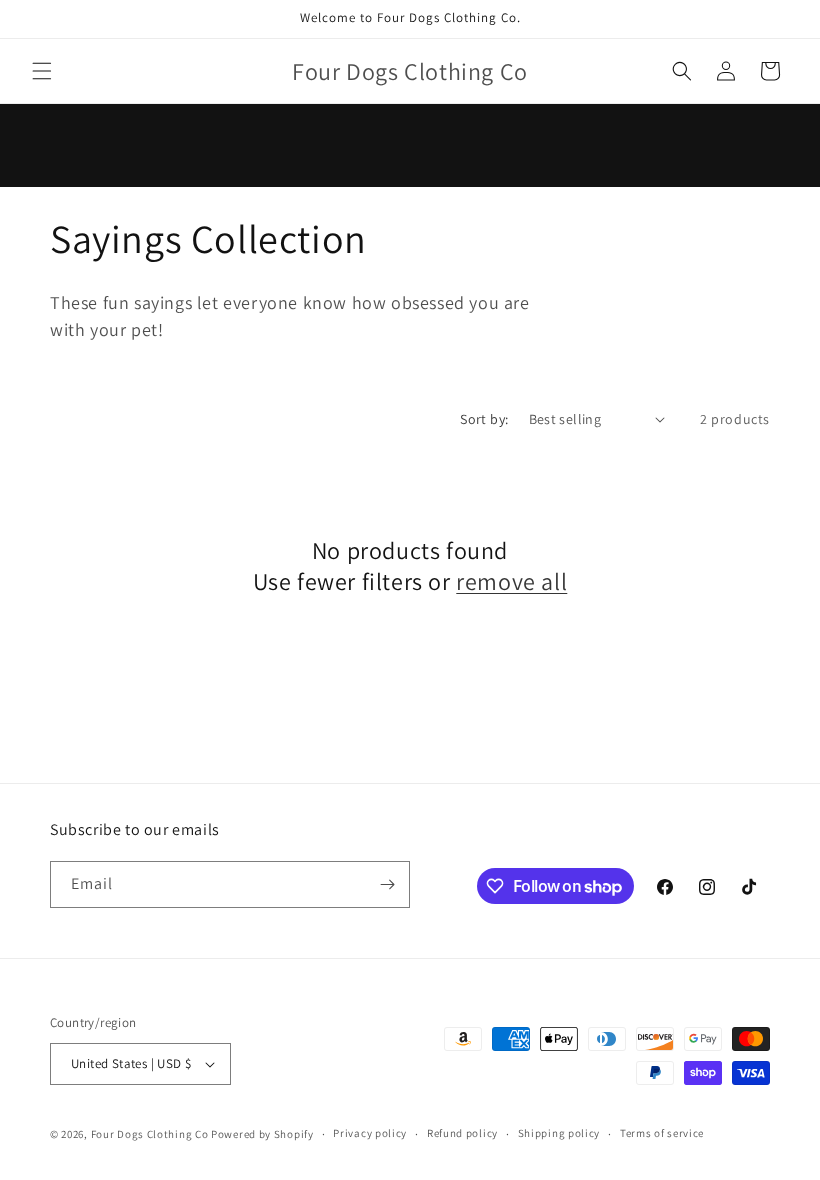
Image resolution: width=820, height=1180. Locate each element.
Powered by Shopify (262, 1134)
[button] (42, 71)
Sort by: (484, 419)
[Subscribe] (387, 884)
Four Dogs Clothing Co (150, 1134)
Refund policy (462, 1133)
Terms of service (662, 1133)
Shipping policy (559, 1133)
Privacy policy (370, 1133)
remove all (511, 581)
